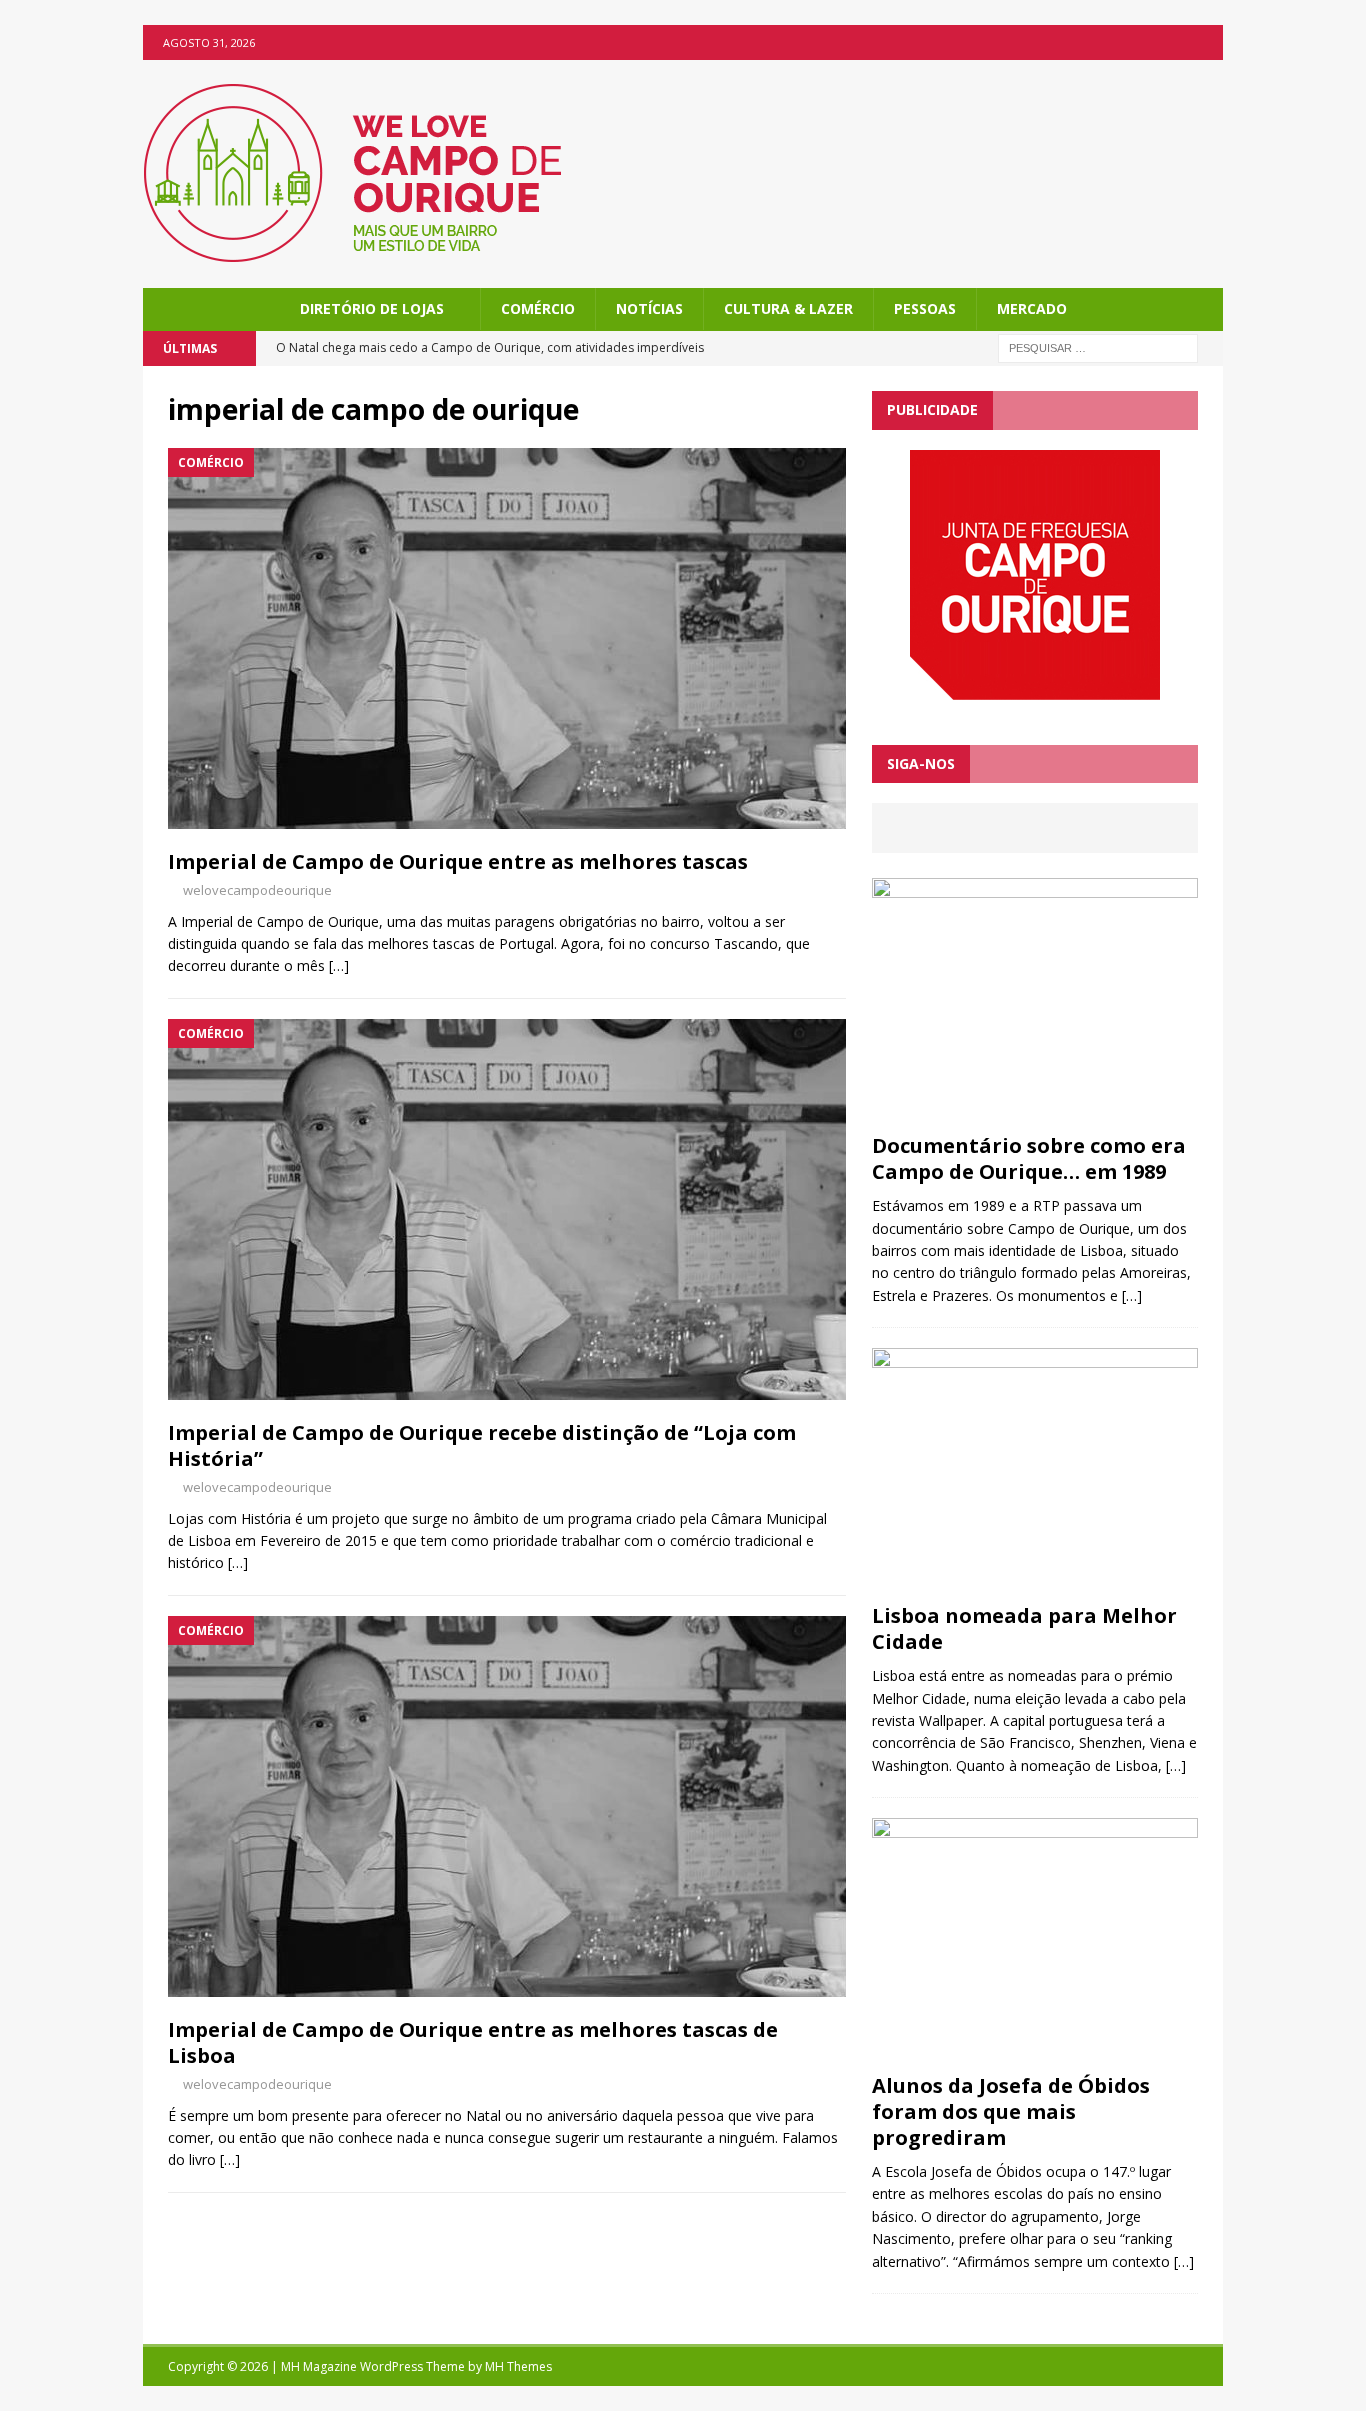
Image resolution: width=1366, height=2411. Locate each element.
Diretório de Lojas (372, 308)
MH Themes (518, 2366)
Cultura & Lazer (788, 308)
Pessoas (925, 308)
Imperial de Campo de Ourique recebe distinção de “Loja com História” (482, 1445)
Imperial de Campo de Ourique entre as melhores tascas (458, 861)
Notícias (649, 308)
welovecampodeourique (257, 890)
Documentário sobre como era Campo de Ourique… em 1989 (1029, 1158)
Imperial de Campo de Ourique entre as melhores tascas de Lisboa (473, 2042)
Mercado (1032, 308)
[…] (339, 965)
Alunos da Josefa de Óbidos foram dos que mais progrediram (1011, 2111)
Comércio (538, 308)
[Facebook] (1205, 42)
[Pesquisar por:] (1098, 347)
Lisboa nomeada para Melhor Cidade (1024, 1628)
